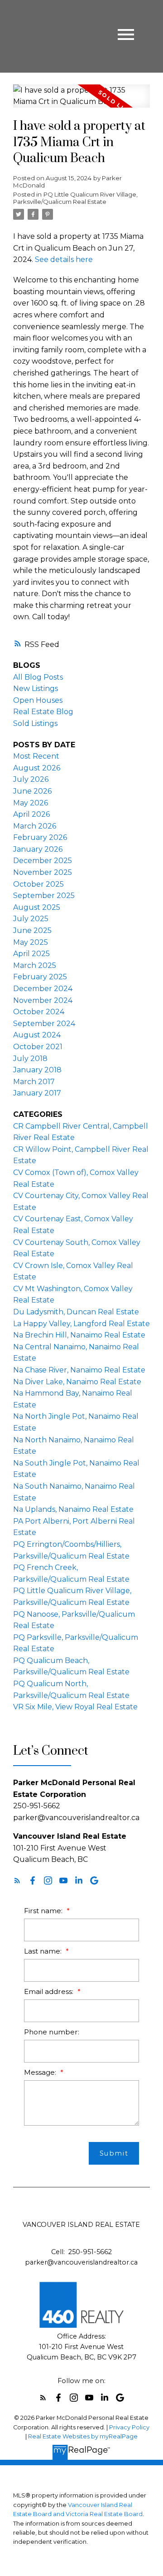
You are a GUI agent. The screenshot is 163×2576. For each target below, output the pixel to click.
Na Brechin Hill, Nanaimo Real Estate (79, 1335)
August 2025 (37, 907)
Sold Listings (35, 723)
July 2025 (31, 919)
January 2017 (37, 1093)
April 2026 (31, 814)
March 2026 (35, 826)
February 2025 (40, 977)
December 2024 (43, 989)
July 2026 (31, 779)
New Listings (36, 688)
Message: (41, 2072)
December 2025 (43, 861)
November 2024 (43, 1000)
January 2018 (37, 1070)
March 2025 (35, 965)
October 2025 (38, 884)
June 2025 (32, 930)
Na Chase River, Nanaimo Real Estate (79, 1370)
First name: (44, 1911)
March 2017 (34, 1082)
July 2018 (30, 1059)
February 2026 (40, 837)
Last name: (44, 1951)
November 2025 (43, 872)
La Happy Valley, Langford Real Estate (81, 1324)
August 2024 (37, 1035)
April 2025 (31, 954)
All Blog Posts (38, 677)
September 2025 (44, 896)
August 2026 (37, 768)
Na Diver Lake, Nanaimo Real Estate (77, 1382)
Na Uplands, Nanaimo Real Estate (73, 1509)
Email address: (50, 1991)
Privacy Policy (129, 2427)
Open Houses (38, 700)
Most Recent (36, 756)
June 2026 (32, 791)
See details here (64, 259)
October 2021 (38, 1047)
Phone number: (52, 2032)
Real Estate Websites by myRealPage (83, 2436)
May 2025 (31, 942)
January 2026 (38, 849)
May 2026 (31, 803)
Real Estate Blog (43, 712)
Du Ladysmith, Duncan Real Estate (76, 1312)
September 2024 (44, 1024)
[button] (17, 1880)
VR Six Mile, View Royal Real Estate (75, 1707)
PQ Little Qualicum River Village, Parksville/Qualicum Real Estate (75, 198)
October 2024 (39, 1012)
